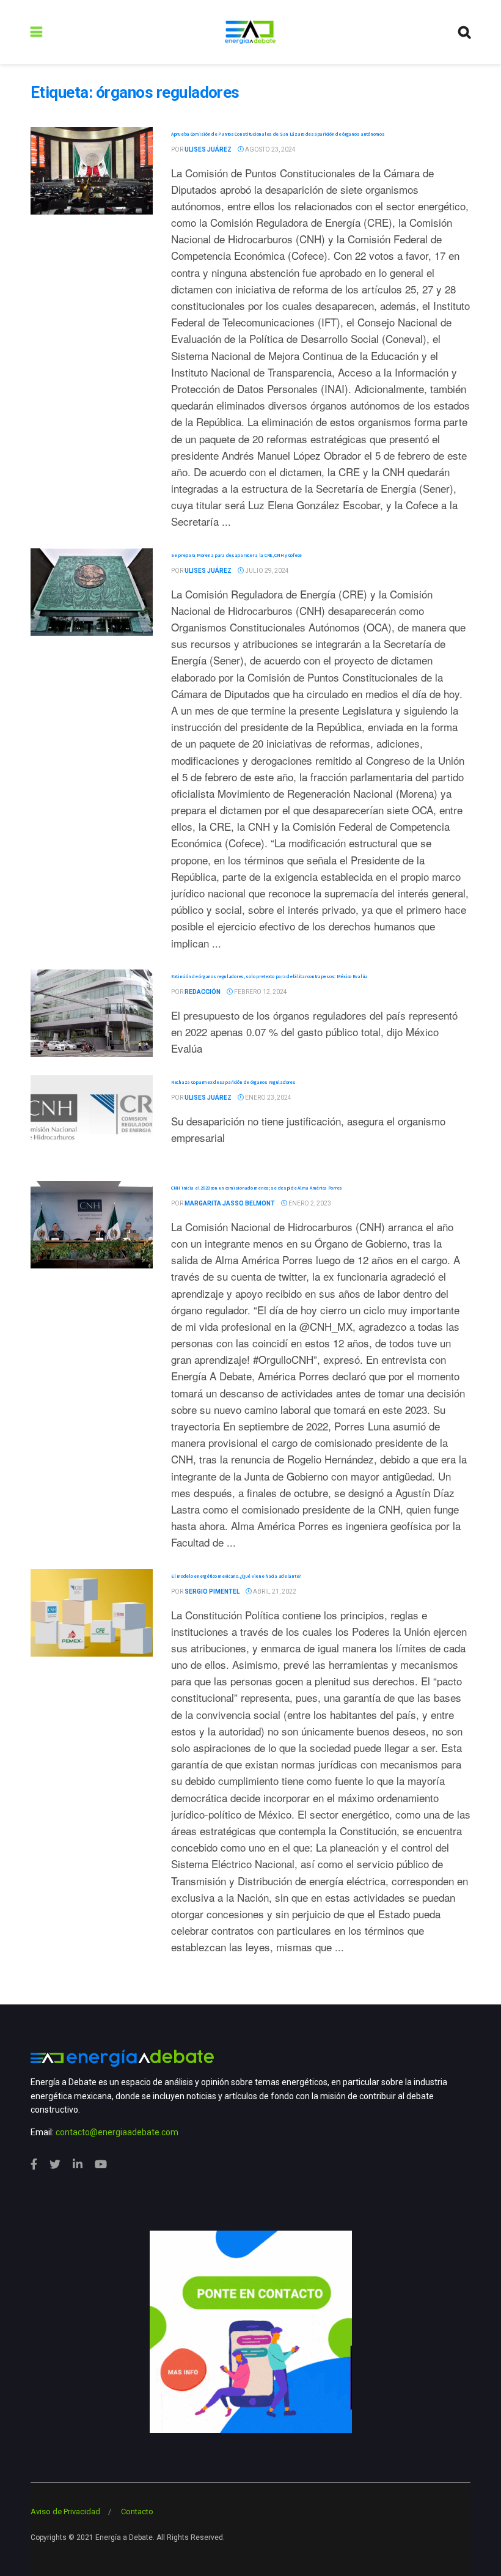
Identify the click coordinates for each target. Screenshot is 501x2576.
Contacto (137, 2512)
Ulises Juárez (208, 149)
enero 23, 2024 (268, 1098)
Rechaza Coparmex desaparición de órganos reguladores (233, 1082)
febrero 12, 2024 (260, 992)
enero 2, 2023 (309, 1203)
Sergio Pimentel (212, 1592)
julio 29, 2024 (266, 571)
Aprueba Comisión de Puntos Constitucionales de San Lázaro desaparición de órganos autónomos (278, 134)
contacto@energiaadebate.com (117, 2132)
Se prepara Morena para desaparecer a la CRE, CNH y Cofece (236, 555)
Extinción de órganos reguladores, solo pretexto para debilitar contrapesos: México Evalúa (269, 976)
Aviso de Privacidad (65, 2512)
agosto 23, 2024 (270, 149)
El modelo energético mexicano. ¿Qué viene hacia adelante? (236, 1576)
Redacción (203, 992)
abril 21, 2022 (274, 1592)
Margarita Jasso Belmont (230, 1203)
